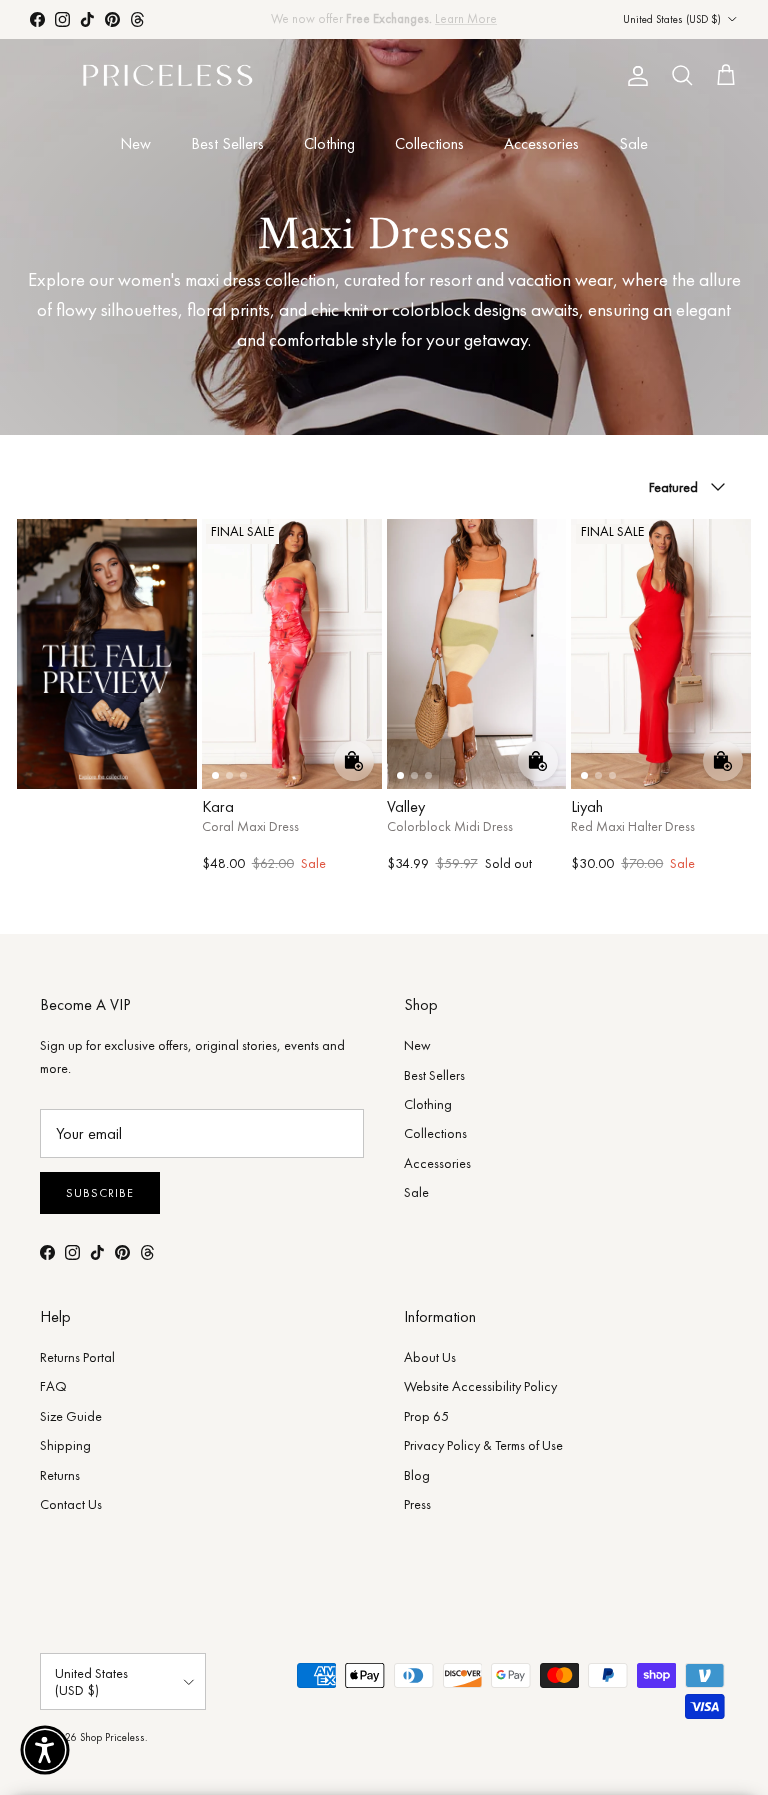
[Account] (634, 76)
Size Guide (71, 1416)
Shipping (65, 1445)
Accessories (541, 143)
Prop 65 (426, 1416)
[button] (45, 1750)
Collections (429, 143)
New (135, 143)
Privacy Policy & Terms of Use (483, 1445)
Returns (60, 1475)
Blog (417, 1475)
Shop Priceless (112, 1737)
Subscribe (100, 1193)
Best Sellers (227, 143)
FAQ (53, 1386)
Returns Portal (77, 1357)
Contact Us (71, 1504)
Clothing (329, 143)
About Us (430, 1357)
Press (417, 1504)
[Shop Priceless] (167, 76)
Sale (633, 143)
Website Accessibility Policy (480, 1386)
